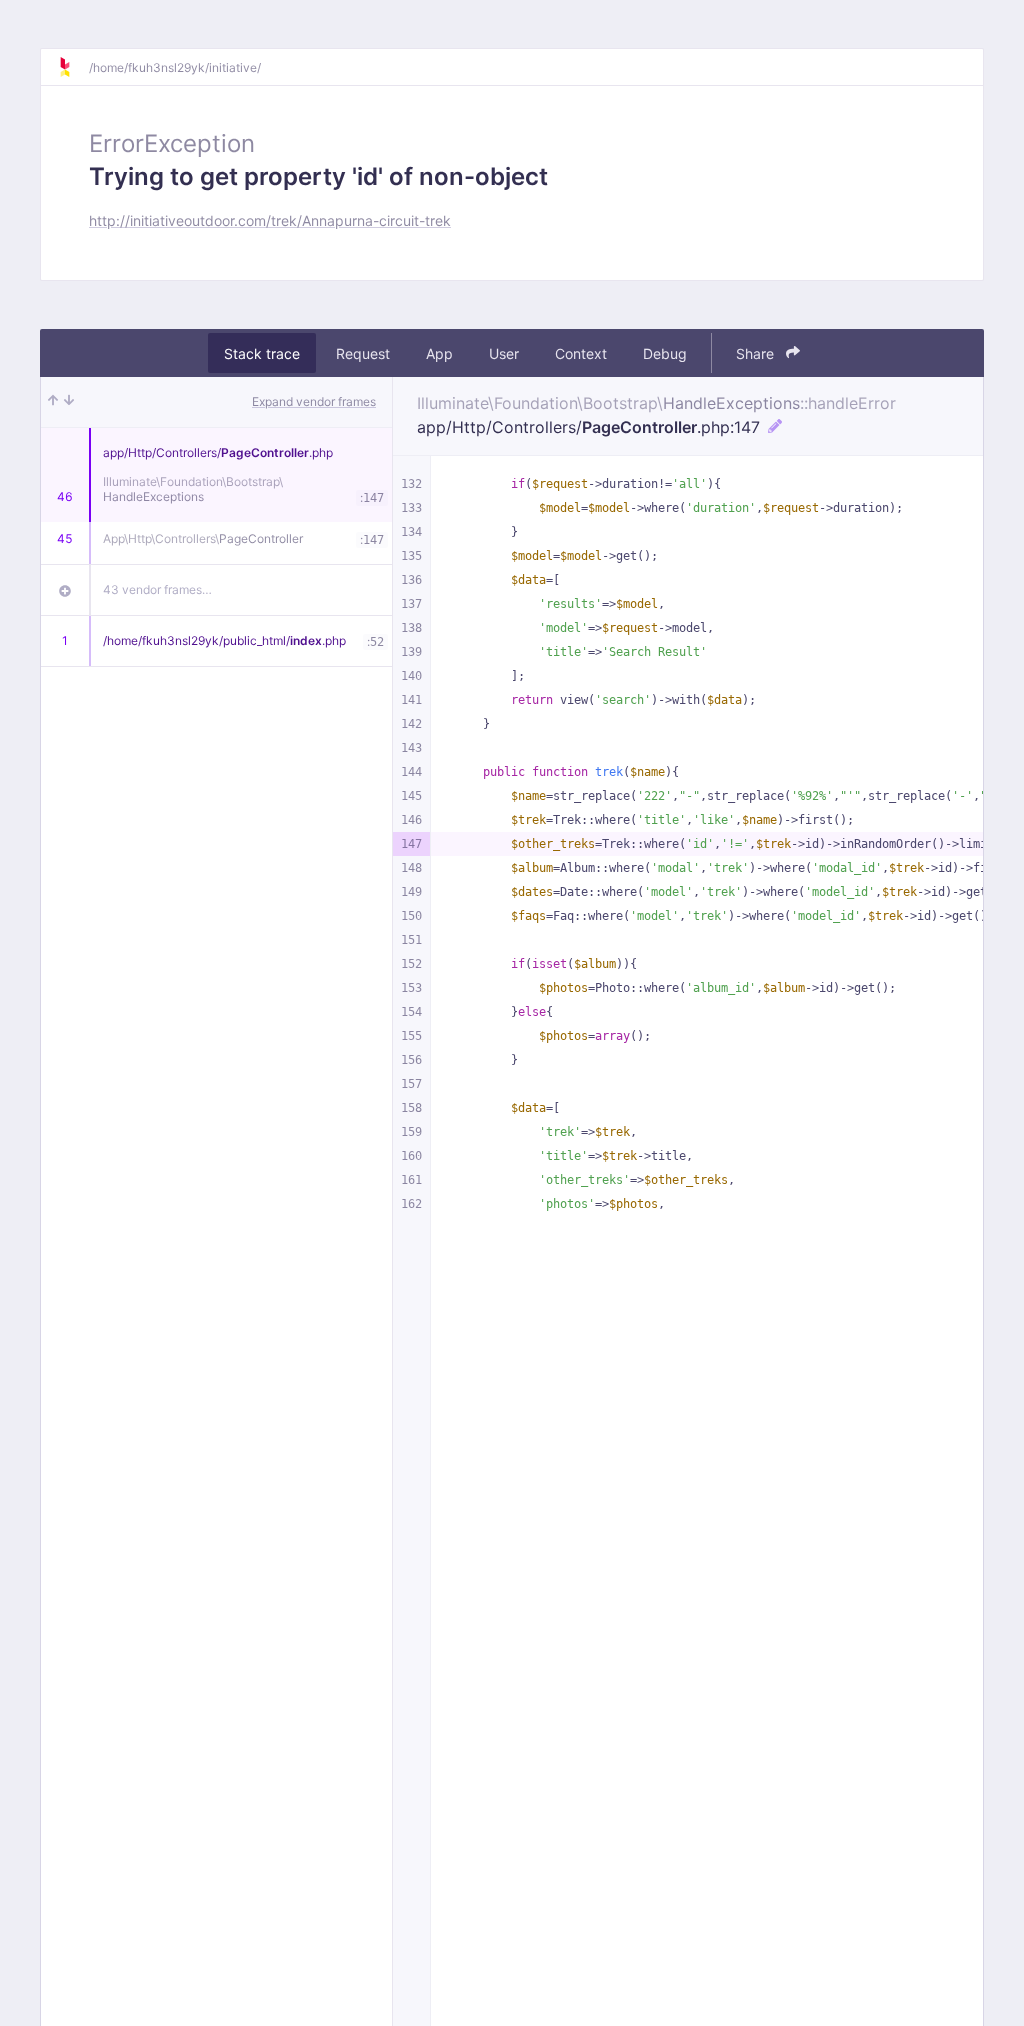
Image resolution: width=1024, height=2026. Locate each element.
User (504, 353)
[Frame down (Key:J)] (69, 402)
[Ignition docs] (73, 67)
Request (363, 353)
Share (757, 353)
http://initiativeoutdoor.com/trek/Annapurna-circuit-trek (270, 220)
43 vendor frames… (157, 589)
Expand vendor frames (314, 401)
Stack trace (262, 353)
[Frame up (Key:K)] (53, 402)
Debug (665, 353)
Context (581, 353)
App (439, 353)
